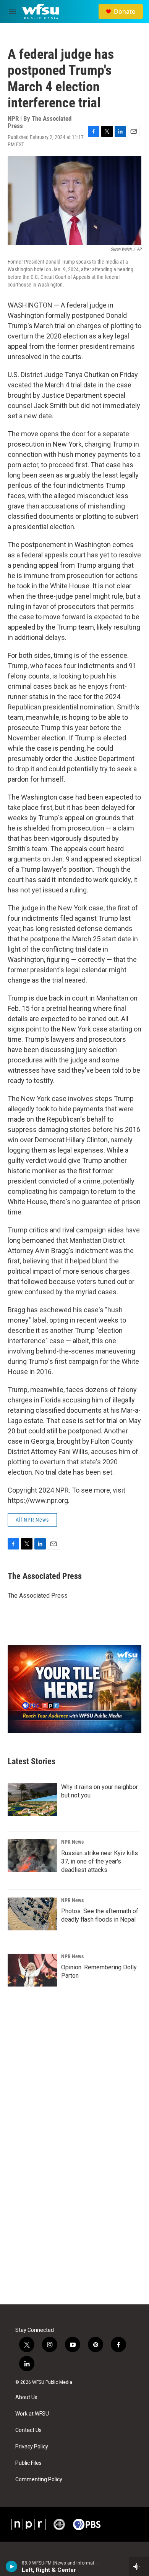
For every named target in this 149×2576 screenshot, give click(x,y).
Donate (125, 11)
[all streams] (139, 2566)
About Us (26, 2397)
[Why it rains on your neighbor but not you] (32, 1799)
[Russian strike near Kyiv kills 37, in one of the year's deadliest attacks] (32, 1855)
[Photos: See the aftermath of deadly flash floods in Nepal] (32, 1914)
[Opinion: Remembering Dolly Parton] (32, 1970)
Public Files (28, 2463)
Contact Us (28, 2430)
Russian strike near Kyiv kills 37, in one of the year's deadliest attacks (100, 1861)
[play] (12, 2566)
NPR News (72, 1842)
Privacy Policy (32, 2447)
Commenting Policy (39, 2480)
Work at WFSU (32, 2414)
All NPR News (32, 1520)
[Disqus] (74, 2201)
